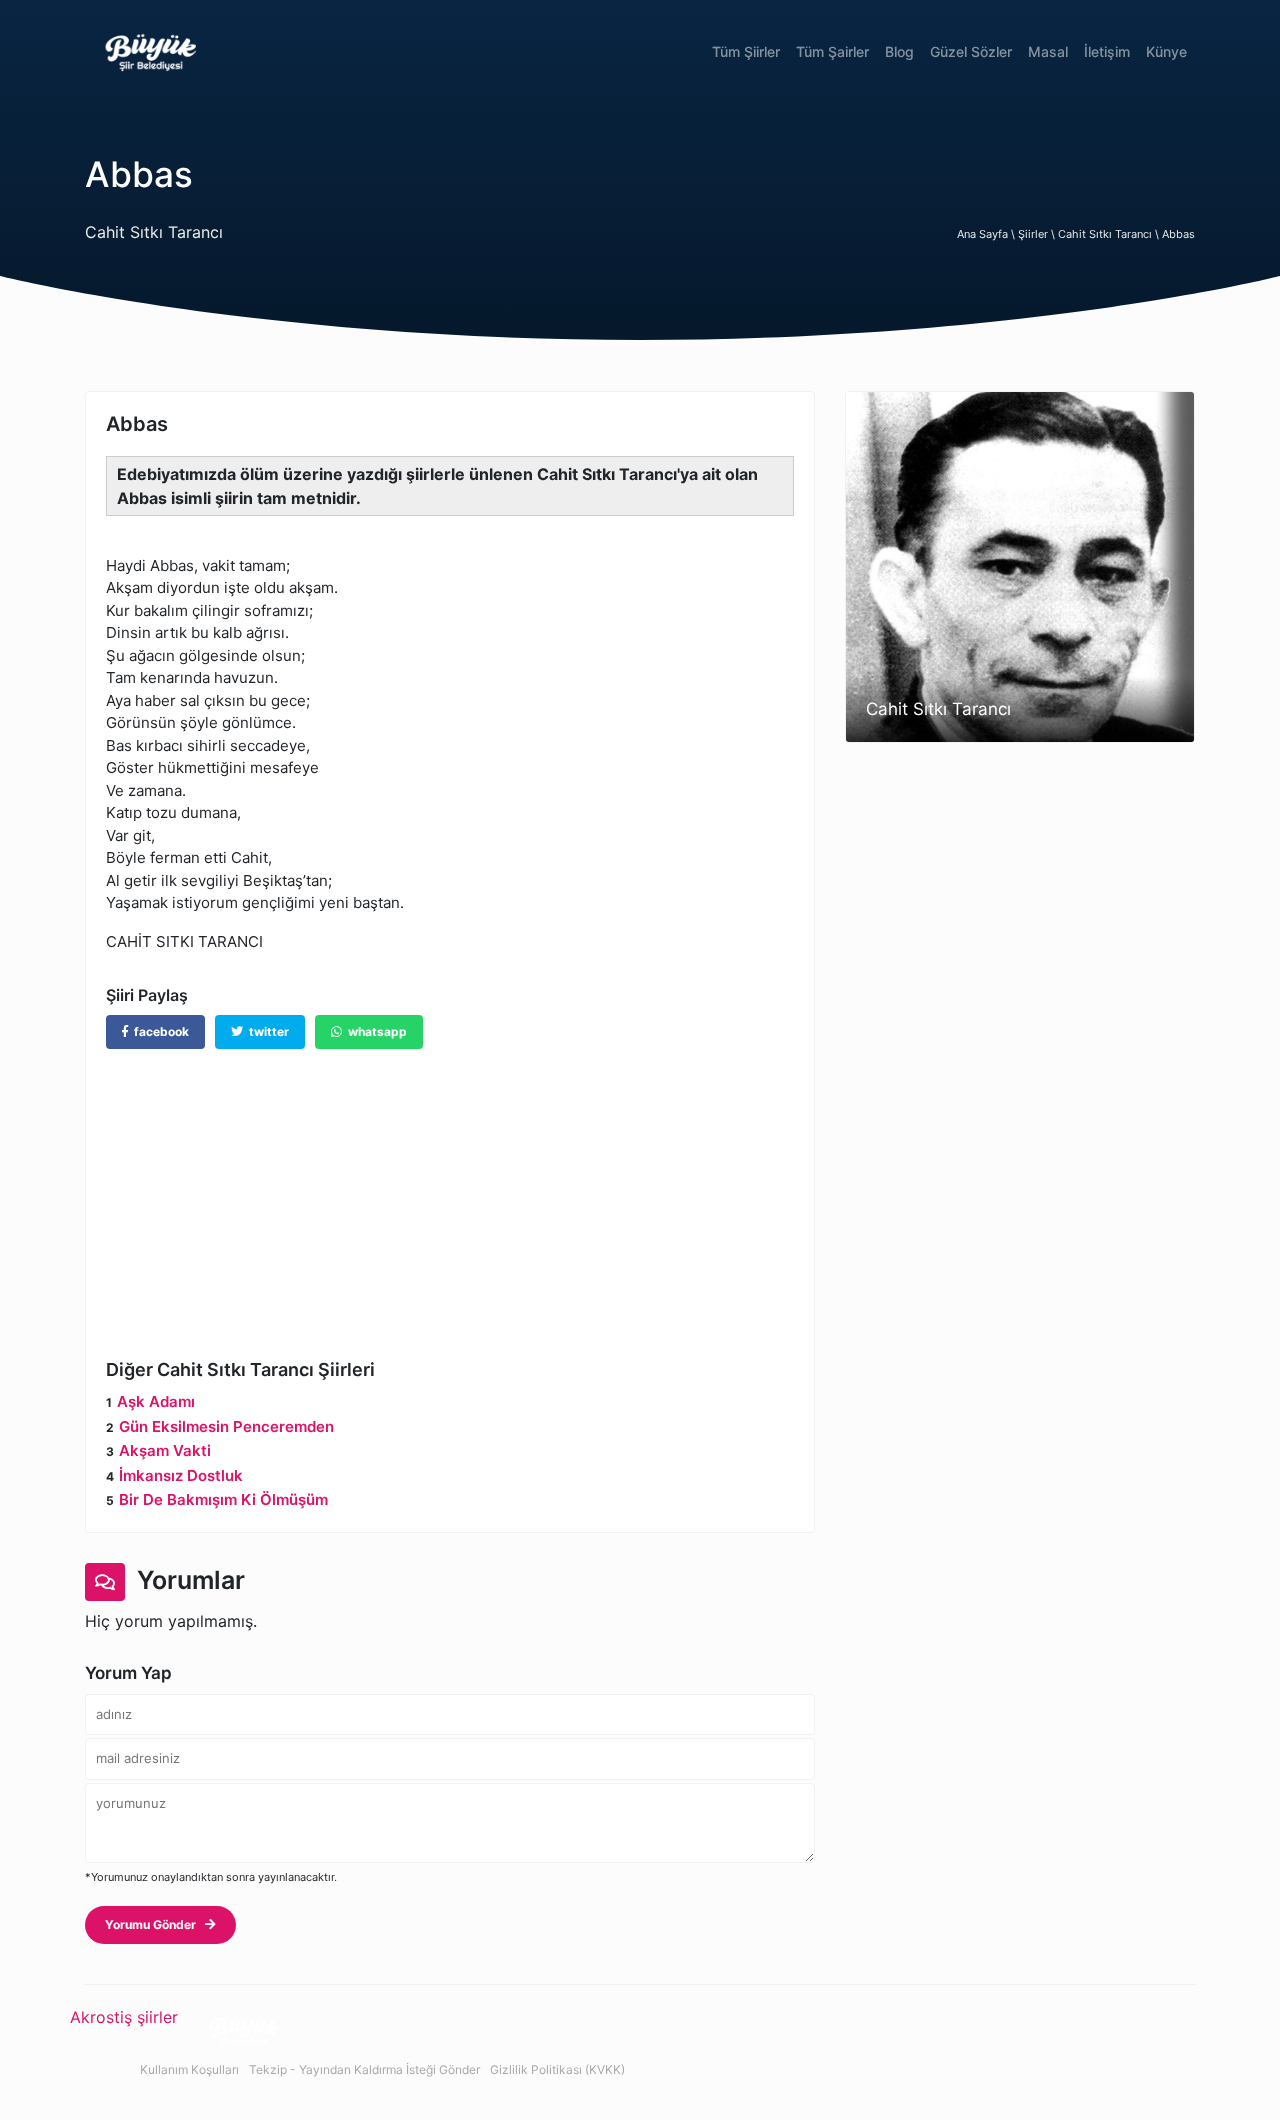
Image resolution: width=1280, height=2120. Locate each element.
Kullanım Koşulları (189, 2069)
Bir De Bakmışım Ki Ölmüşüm (223, 1499)
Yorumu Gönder (155, 1924)
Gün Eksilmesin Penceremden (226, 1426)
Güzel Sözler (971, 51)
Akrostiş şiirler (124, 2017)
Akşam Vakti (165, 1450)
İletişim (1107, 51)
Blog (899, 51)
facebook (158, 1031)
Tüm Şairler (832, 51)
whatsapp (374, 1031)
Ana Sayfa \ (987, 234)
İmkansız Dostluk (181, 1475)
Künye (1166, 51)
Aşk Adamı (156, 1401)
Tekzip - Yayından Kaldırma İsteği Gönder (364, 2069)
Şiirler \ (1038, 234)
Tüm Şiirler (746, 51)
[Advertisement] (450, 1189)
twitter (266, 1031)
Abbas (1178, 234)
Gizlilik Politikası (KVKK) (557, 2069)
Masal (1048, 51)
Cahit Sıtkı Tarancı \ (1110, 234)
